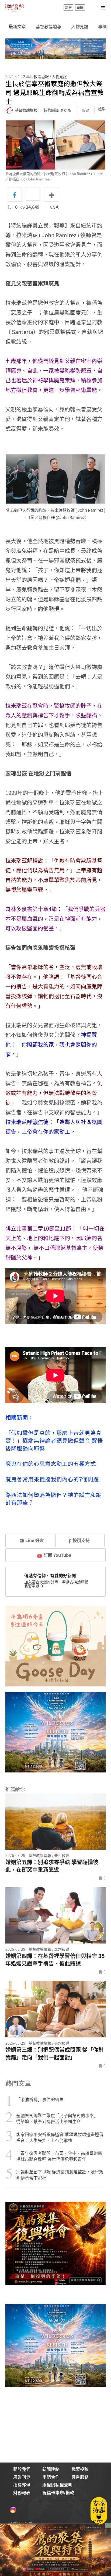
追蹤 (86, 110)
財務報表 (22, 2492)
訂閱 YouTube (57, 1555)
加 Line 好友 (31, 1540)
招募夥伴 (22, 2485)
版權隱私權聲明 (57, 2485)
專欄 (102, 26)
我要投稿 (80, 2469)
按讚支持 (81, 1540)
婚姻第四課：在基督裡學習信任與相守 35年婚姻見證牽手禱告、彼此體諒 (55, 1960)
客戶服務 (80, 2477)
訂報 (68, 8)
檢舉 (102, 109)
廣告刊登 (22, 2477)
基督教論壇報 (48, 26)
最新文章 (17, 26)
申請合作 (51, 2477)
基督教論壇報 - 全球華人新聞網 (15, 8)
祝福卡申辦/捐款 (58, 2492)
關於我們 (22, 2469)
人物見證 (80, 26)
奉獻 (80, 8)
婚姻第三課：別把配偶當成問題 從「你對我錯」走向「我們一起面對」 (55, 2053)
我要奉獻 (32, 1586)
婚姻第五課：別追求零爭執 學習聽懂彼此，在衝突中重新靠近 (52, 1866)
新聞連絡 (51, 2469)
